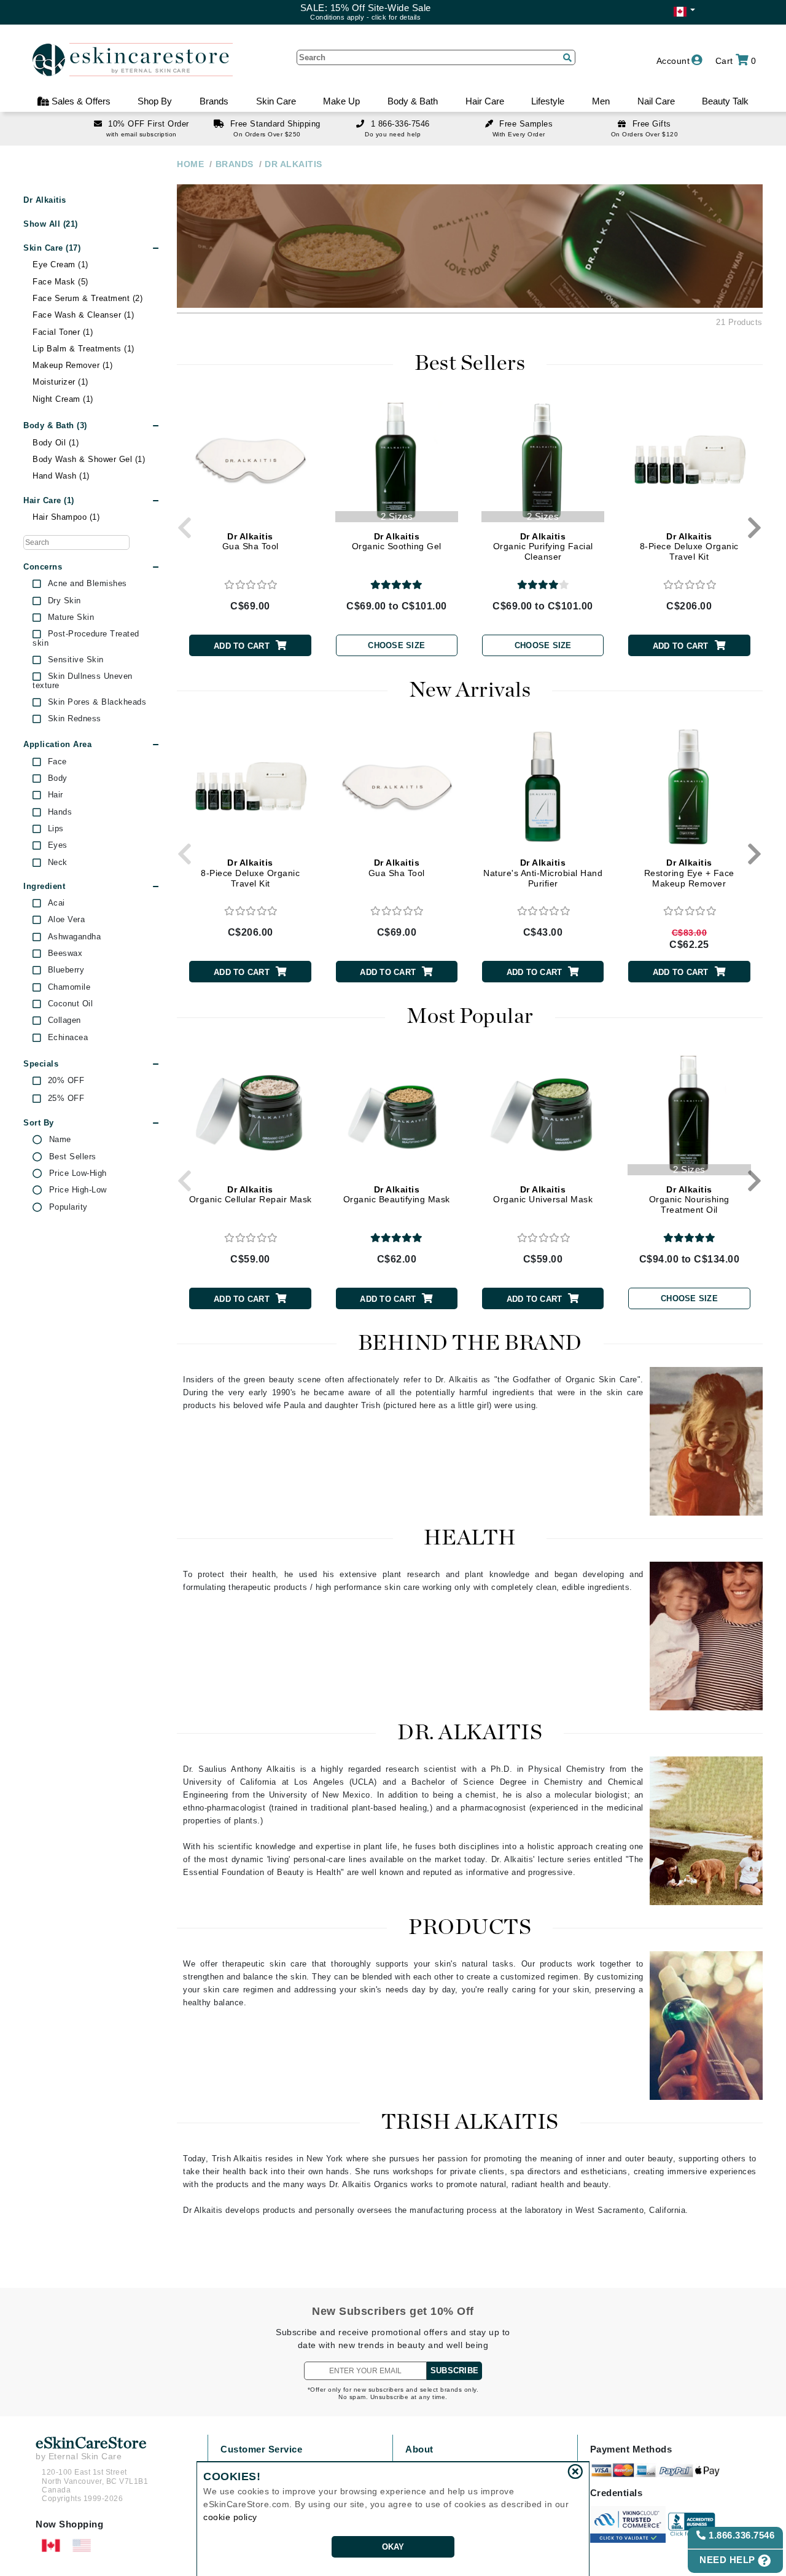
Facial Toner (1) (63, 332)
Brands (214, 101)
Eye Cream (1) (60, 264)
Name (60, 1140)
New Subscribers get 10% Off (393, 2311)
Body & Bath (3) (55, 425)
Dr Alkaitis (45, 200)
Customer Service (261, 2449)
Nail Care (656, 101)
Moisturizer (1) (60, 382)
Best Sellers (73, 1157)
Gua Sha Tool (251, 542)
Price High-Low (78, 1190)
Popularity (68, 1207)
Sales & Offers (80, 101)
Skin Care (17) (52, 248)
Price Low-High (78, 1173)
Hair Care (485, 101)
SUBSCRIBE (454, 2370)
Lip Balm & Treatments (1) (84, 349)
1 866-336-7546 (400, 124)
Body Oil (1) (56, 443)
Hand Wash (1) (61, 476)
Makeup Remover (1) (72, 365)
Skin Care (276, 101)
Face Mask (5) (60, 282)
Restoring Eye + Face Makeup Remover (689, 873)
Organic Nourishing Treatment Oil (689, 1200)
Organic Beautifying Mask (397, 1195)
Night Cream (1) (63, 399)
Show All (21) (51, 224)
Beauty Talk (725, 101)
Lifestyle (548, 101)
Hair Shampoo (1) (66, 517)
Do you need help (393, 134)
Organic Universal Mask (543, 1195)
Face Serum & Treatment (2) (88, 298)
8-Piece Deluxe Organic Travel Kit (689, 547)
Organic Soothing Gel (397, 542)
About (419, 2449)
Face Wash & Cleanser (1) (83, 315)
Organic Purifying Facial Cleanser (543, 547)
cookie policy (230, 2517)
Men (601, 101)
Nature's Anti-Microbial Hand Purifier (543, 873)
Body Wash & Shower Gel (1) (89, 459)
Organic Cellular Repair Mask (251, 1195)
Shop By (155, 101)
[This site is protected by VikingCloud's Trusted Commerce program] (628, 2524)
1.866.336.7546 (741, 2535)
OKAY (393, 2547)
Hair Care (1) (49, 500)
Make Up (341, 101)
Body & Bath (413, 101)
